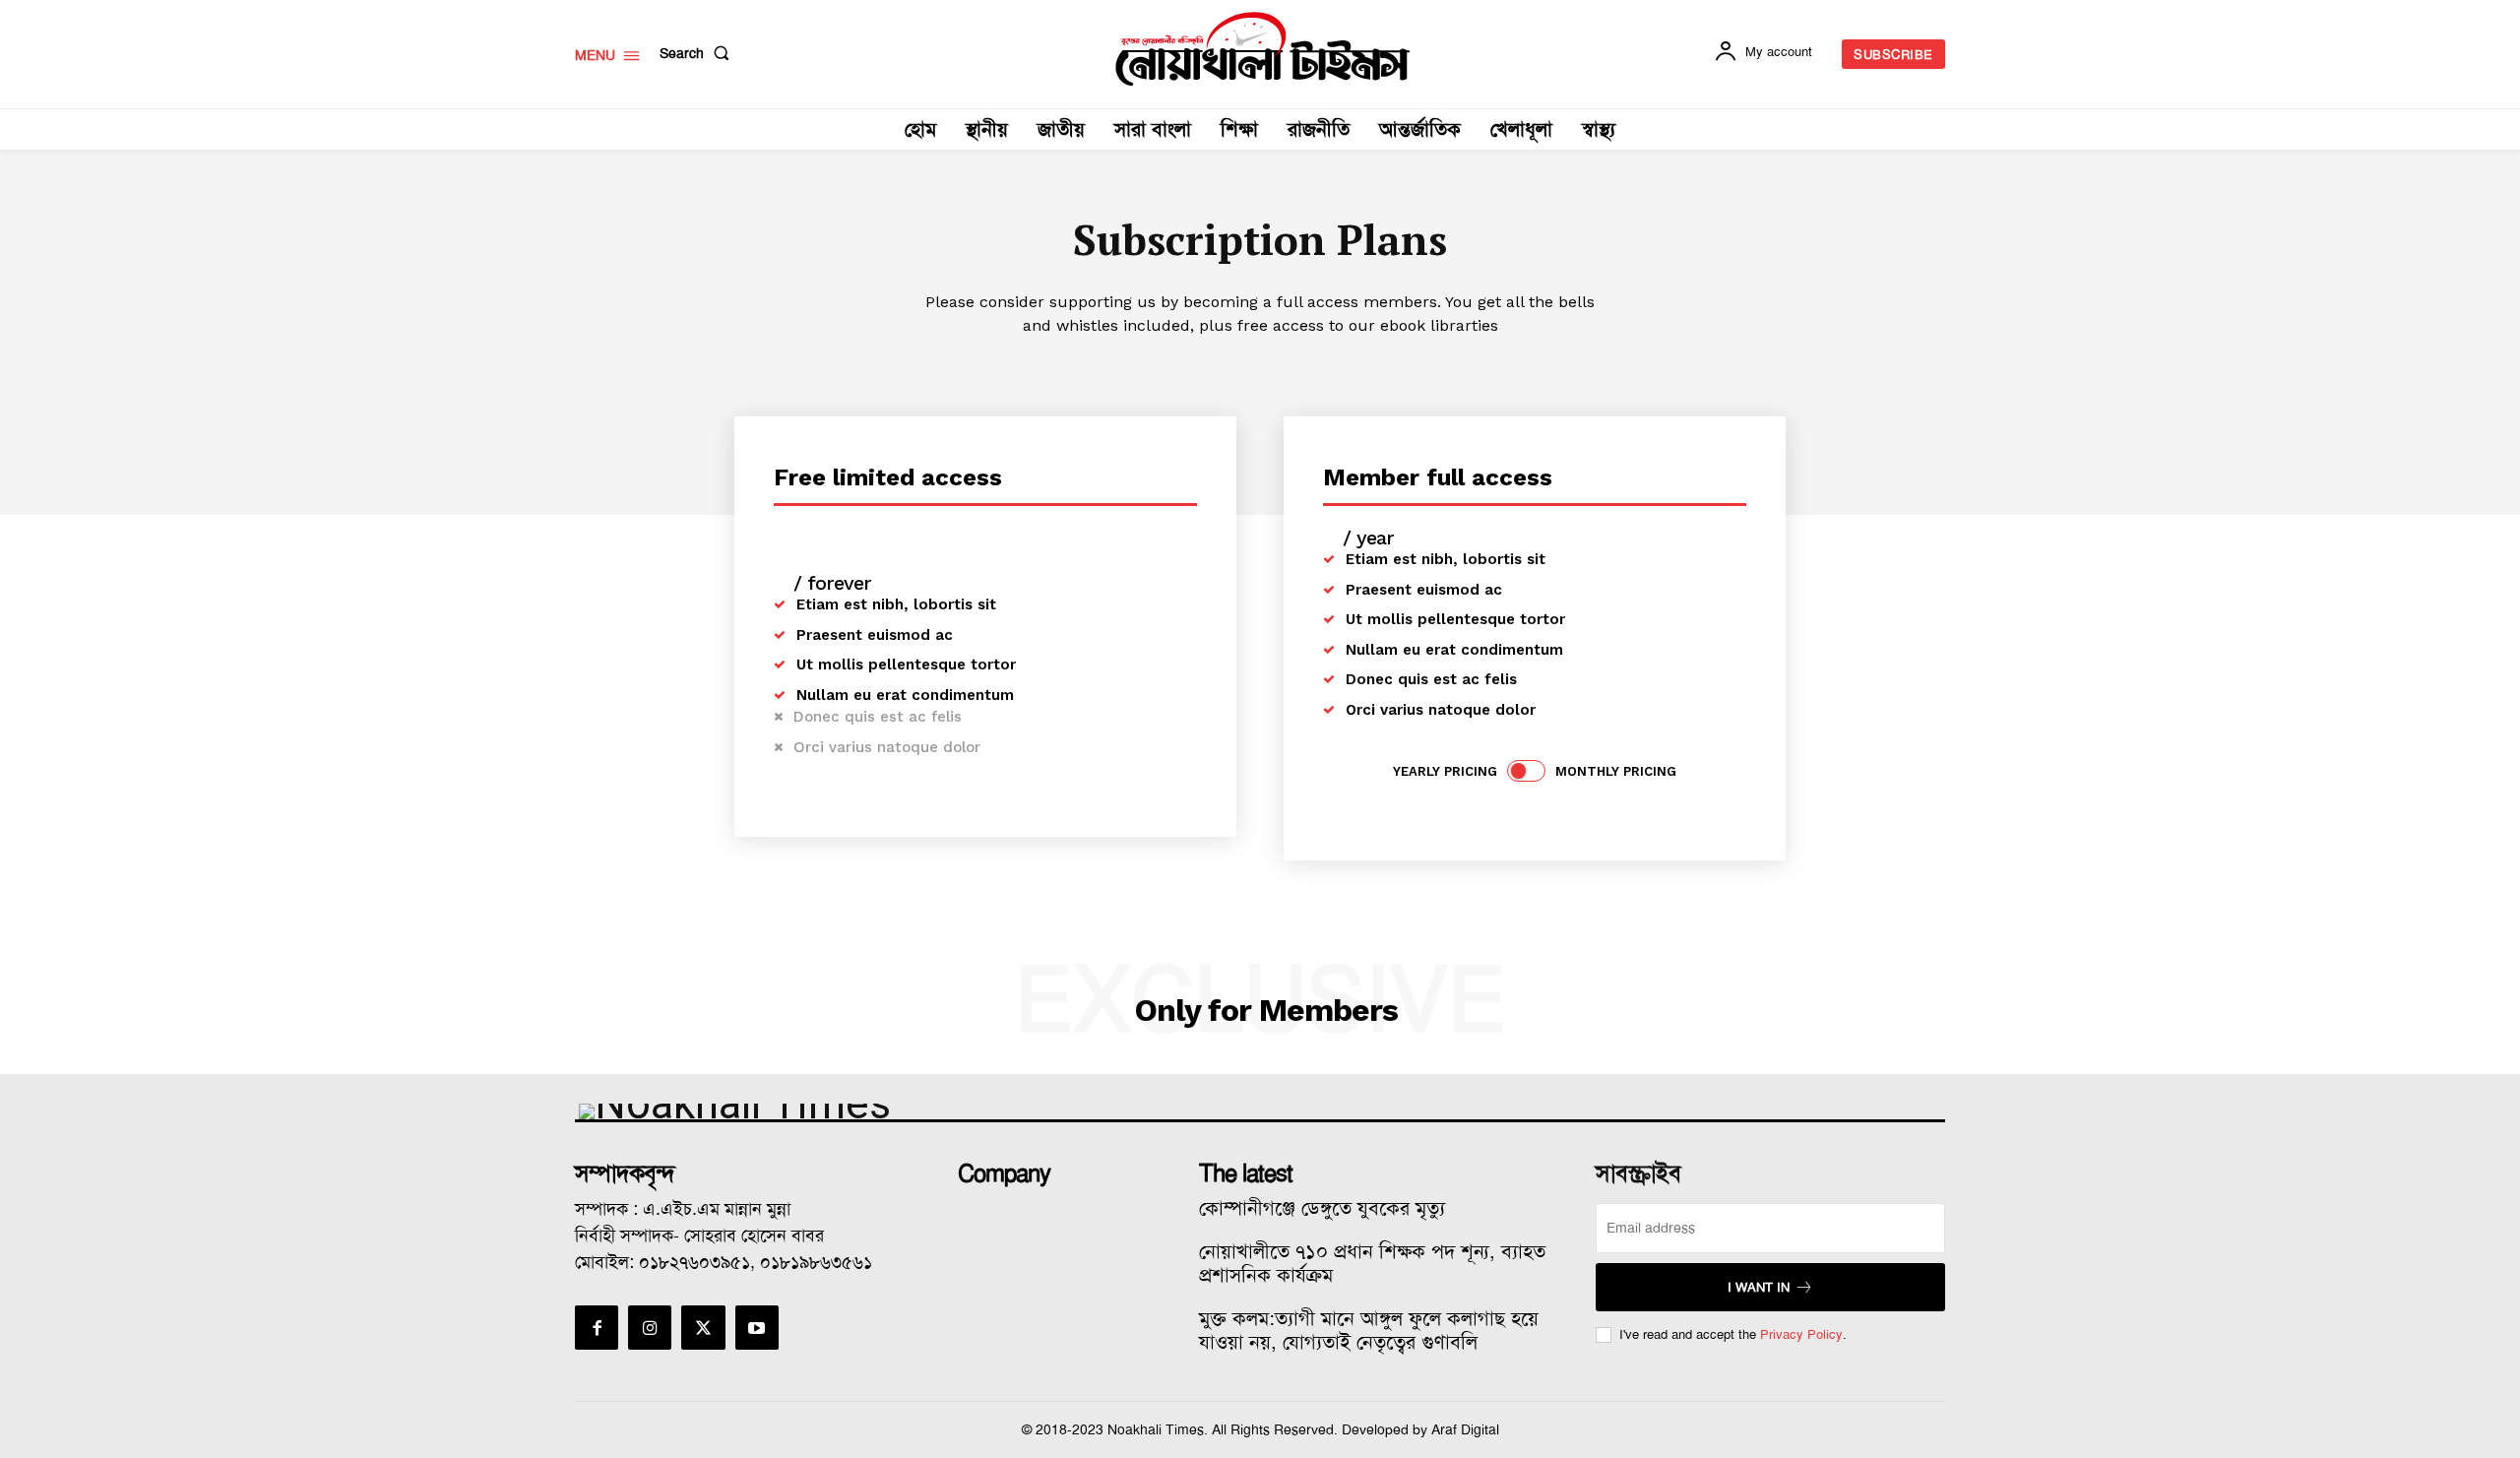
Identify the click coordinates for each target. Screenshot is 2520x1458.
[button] (698, 53)
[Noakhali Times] (1263, 49)
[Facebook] (597, 1327)
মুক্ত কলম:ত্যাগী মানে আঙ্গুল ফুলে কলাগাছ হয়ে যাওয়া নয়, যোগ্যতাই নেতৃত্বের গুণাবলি (1369, 1330)
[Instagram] (650, 1327)
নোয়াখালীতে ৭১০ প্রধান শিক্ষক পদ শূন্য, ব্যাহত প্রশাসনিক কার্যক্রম (1372, 1263)
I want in (1759, 1287)
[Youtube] (757, 1327)
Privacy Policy (1801, 1334)
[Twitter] (703, 1327)
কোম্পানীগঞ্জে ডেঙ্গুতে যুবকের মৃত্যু (1322, 1208)
